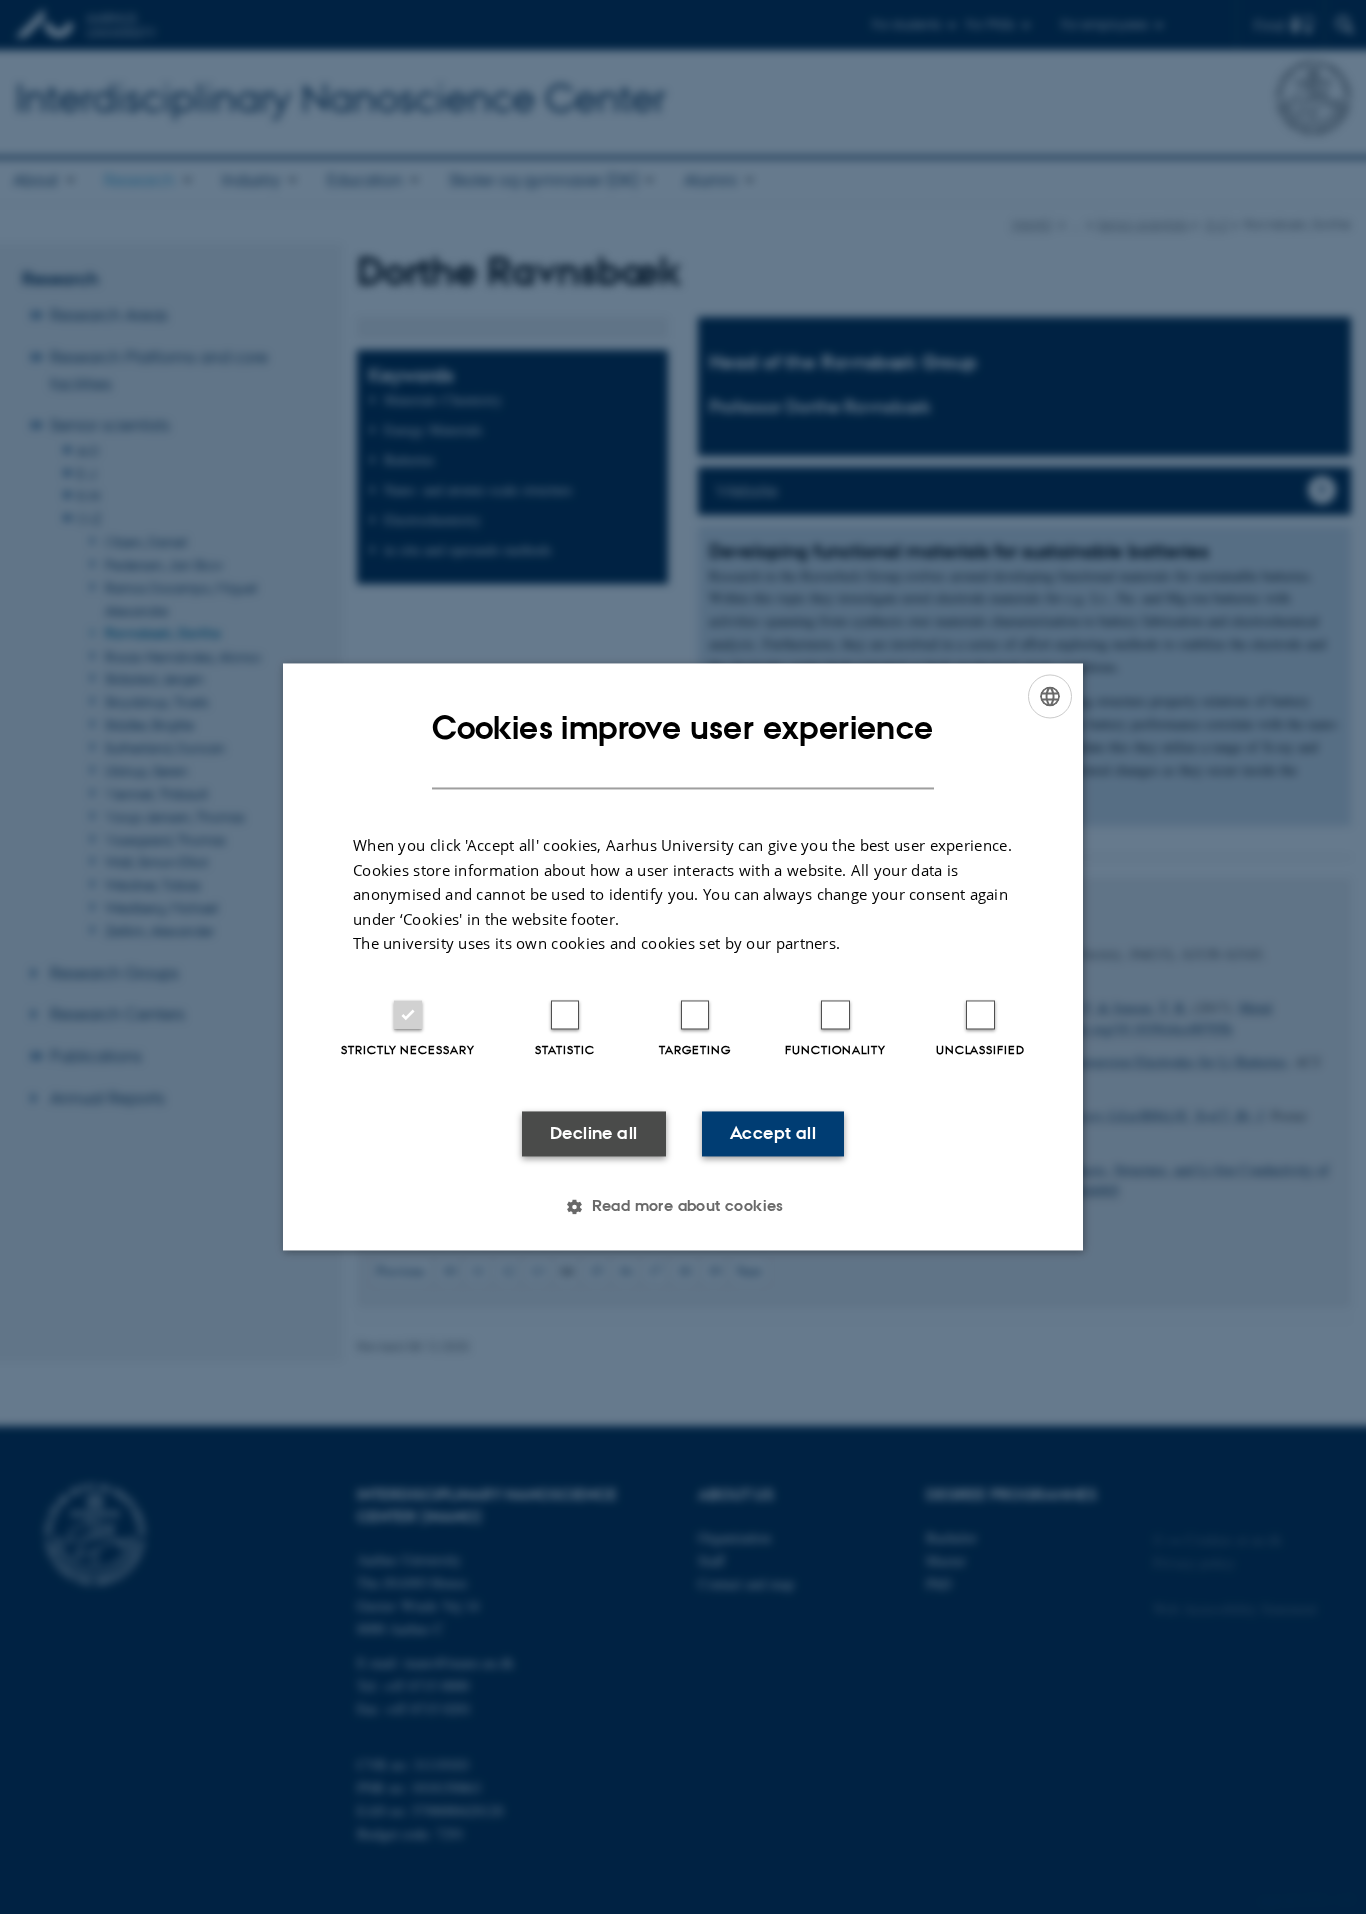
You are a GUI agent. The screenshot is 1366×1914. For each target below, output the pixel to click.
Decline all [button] (593, 1133)
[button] (683, 1207)
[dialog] (683, 956)
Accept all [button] (773, 1133)
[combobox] (1050, 696)
